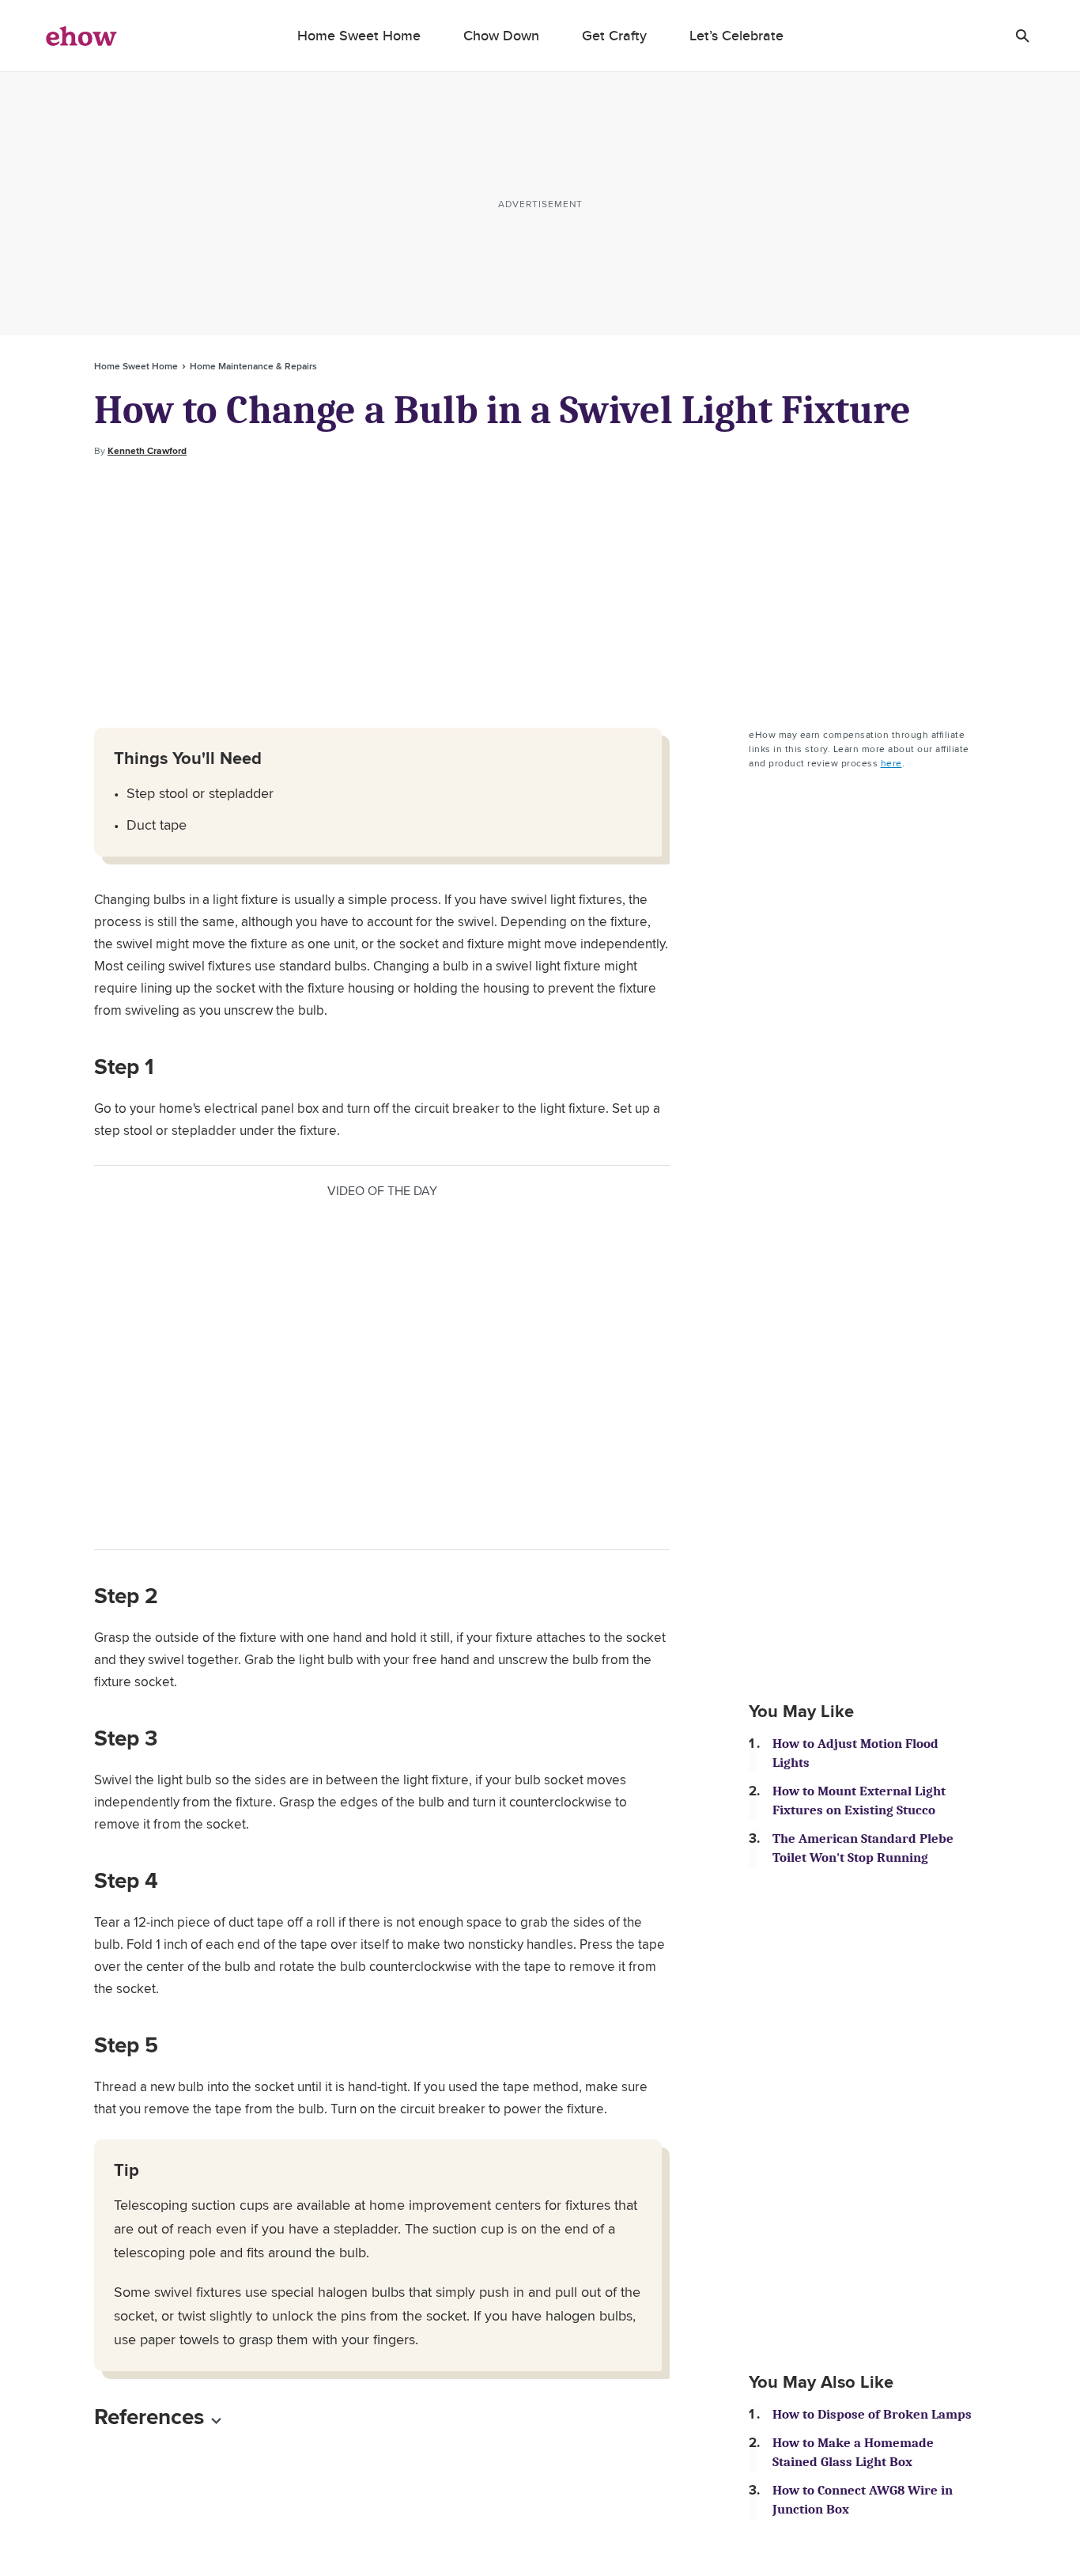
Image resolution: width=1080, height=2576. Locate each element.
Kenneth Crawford (147, 451)
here (891, 763)
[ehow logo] (81, 36)
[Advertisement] (540, 593)
